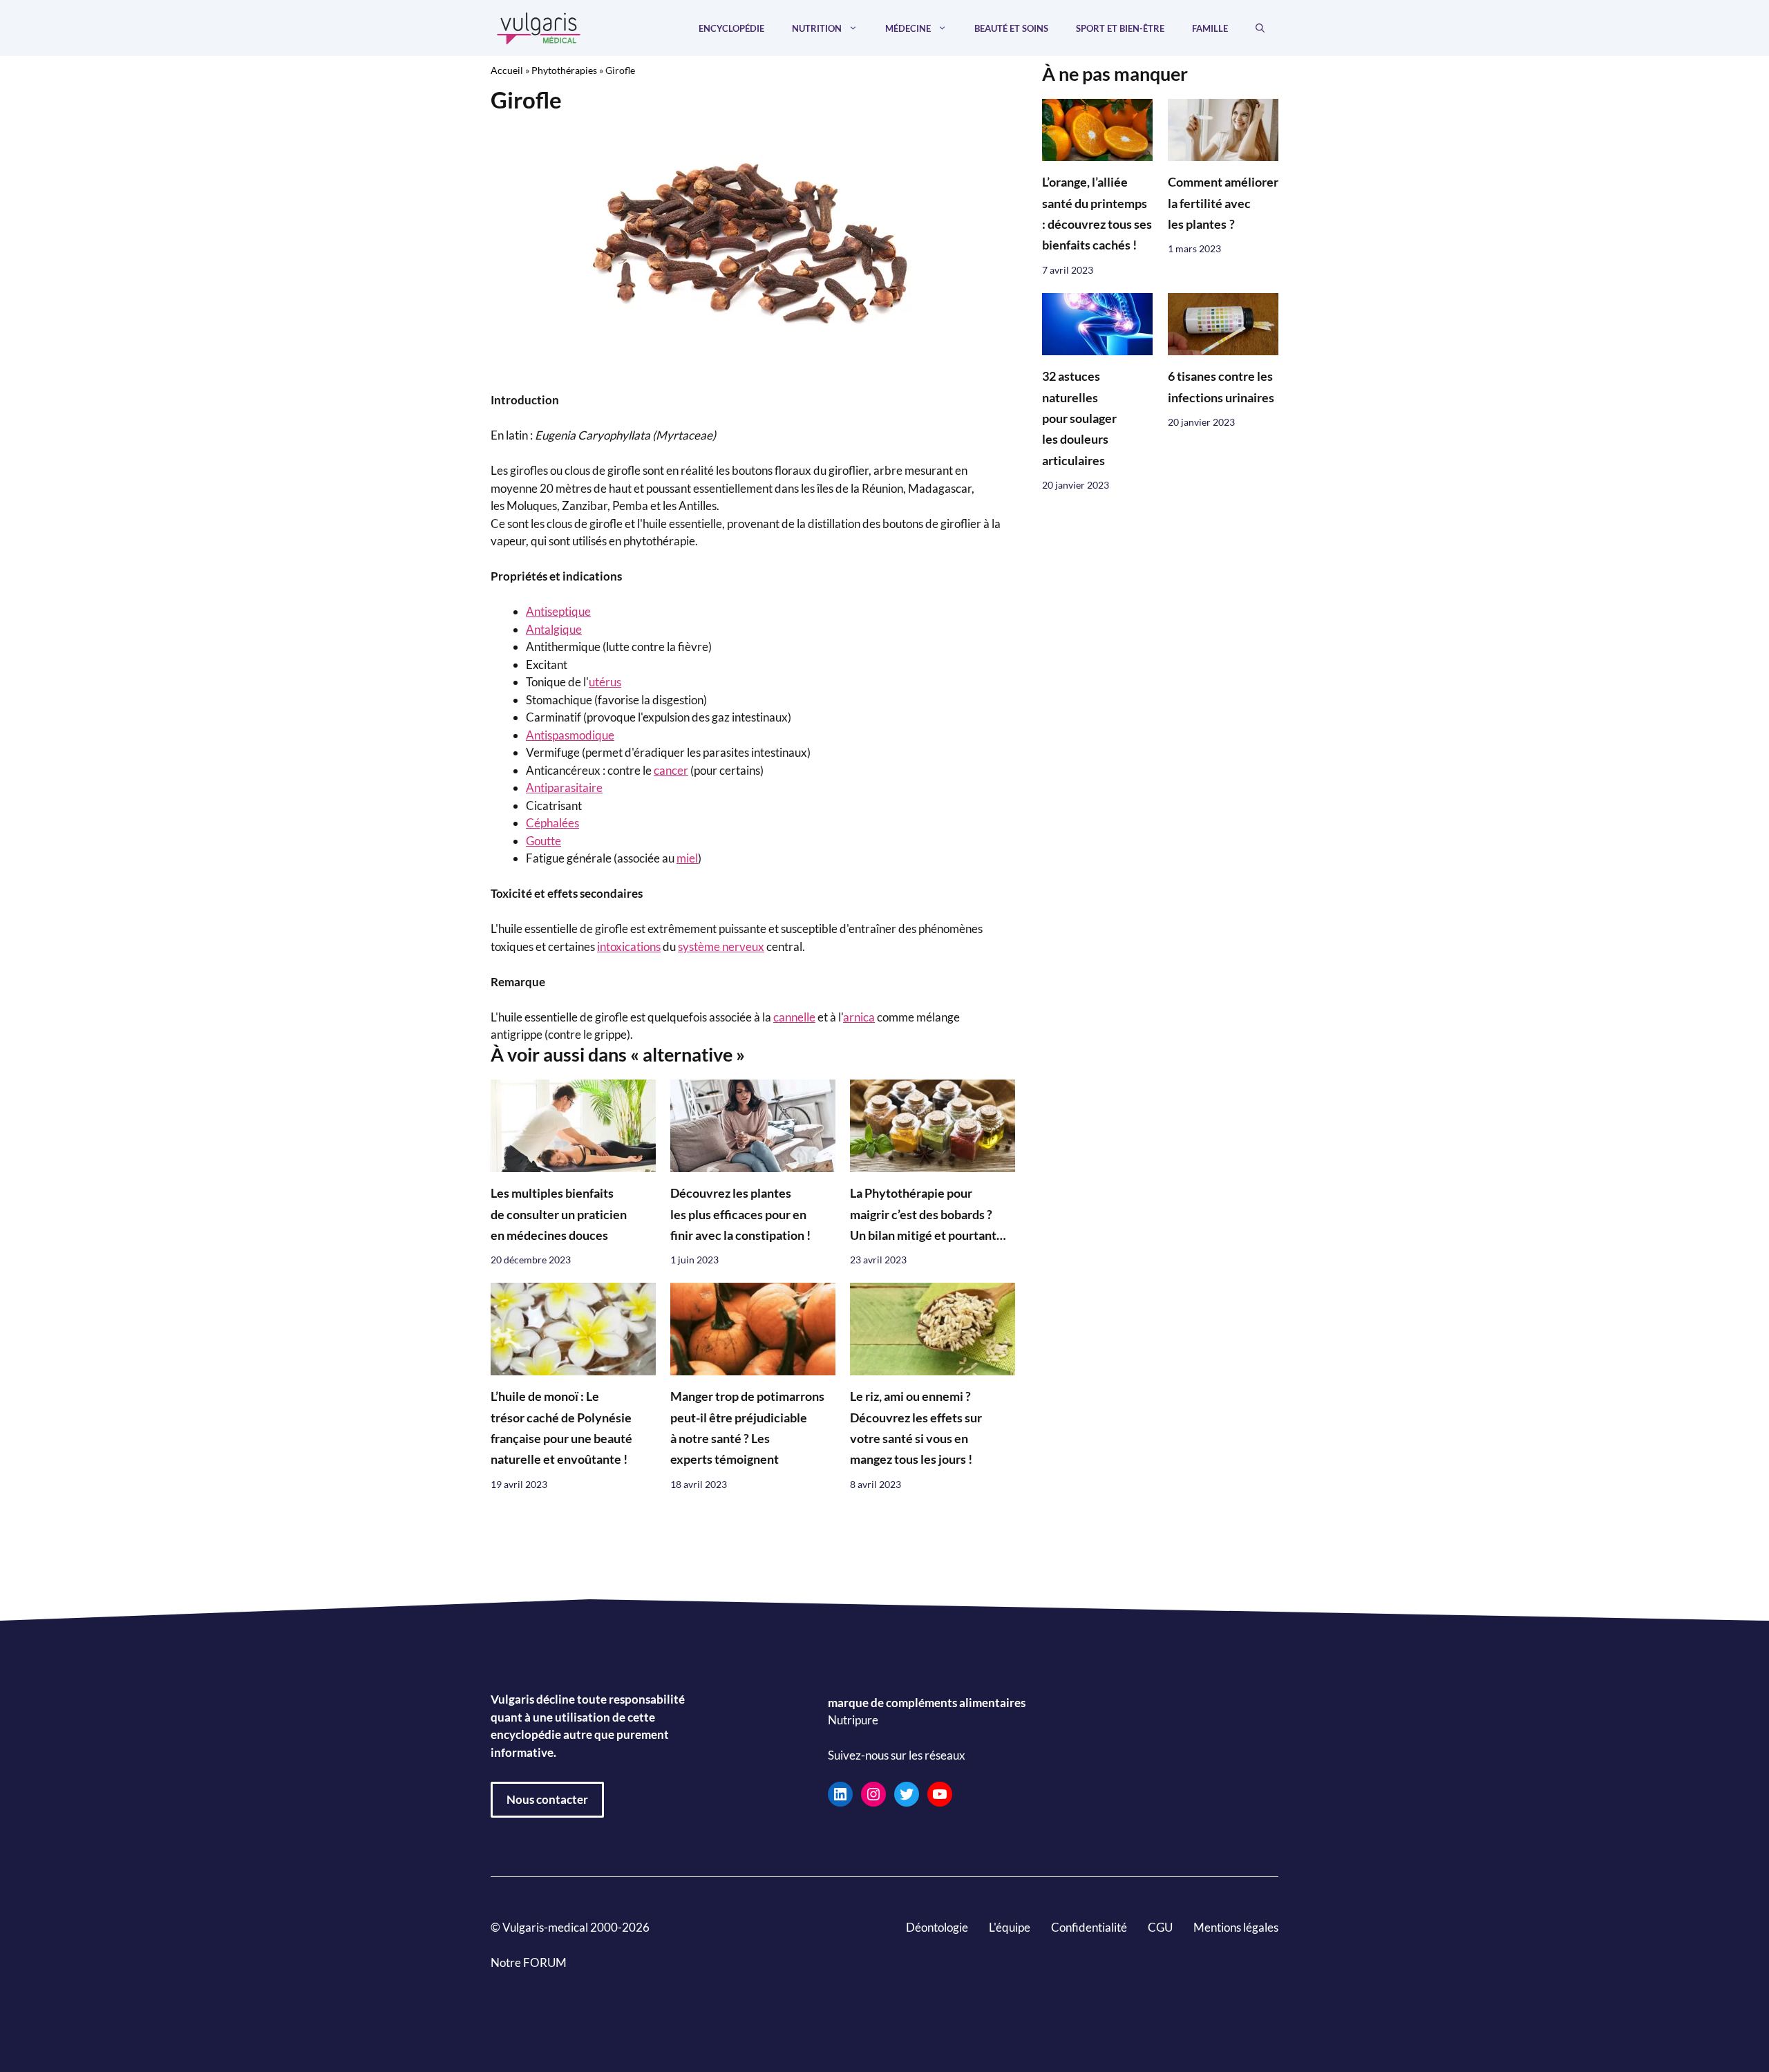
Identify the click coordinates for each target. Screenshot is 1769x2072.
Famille (1210, 28)
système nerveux (721, 946)
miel (687, 858)
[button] (1260, 28)
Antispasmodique (570, 735)
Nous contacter (547, 1799)
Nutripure (853, 1721)
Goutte (543, 841)
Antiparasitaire (564, 788)
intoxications (629, 946)
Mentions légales (1236, 1927)
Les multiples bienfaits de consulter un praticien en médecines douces (559, 1214)
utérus (605, 682)
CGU (1160, 1927)
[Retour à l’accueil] (539, 27)
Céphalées (552, 823)
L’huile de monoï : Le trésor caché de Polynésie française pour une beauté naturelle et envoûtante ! (561, 1429)
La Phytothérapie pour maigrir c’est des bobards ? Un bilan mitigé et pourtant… (928, 1214)
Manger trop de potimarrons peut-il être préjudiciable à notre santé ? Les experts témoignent (747, 1429)
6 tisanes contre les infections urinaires (1221, 387)
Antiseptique (558, 611)
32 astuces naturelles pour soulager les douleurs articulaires (1079, 419)
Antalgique (554, 629)
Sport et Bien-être (1120, 28)
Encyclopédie (731, 28)
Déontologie (937, 1927)
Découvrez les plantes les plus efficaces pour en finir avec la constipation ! (740, 1214)
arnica (859, 1017)
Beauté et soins (1011, 28)
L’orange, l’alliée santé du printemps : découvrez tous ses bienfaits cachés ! (1097, 214)
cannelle (794, 1017)
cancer (671, 770)
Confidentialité (1089, 1927)
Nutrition (817, 28)
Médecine (908, 28)
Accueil (507, 70)
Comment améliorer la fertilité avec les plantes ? (1223, 204)
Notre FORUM (529, 1962)
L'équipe (1010, 1927)
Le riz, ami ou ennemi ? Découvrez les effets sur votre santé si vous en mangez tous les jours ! (916, 1429)
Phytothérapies (564, 70)
